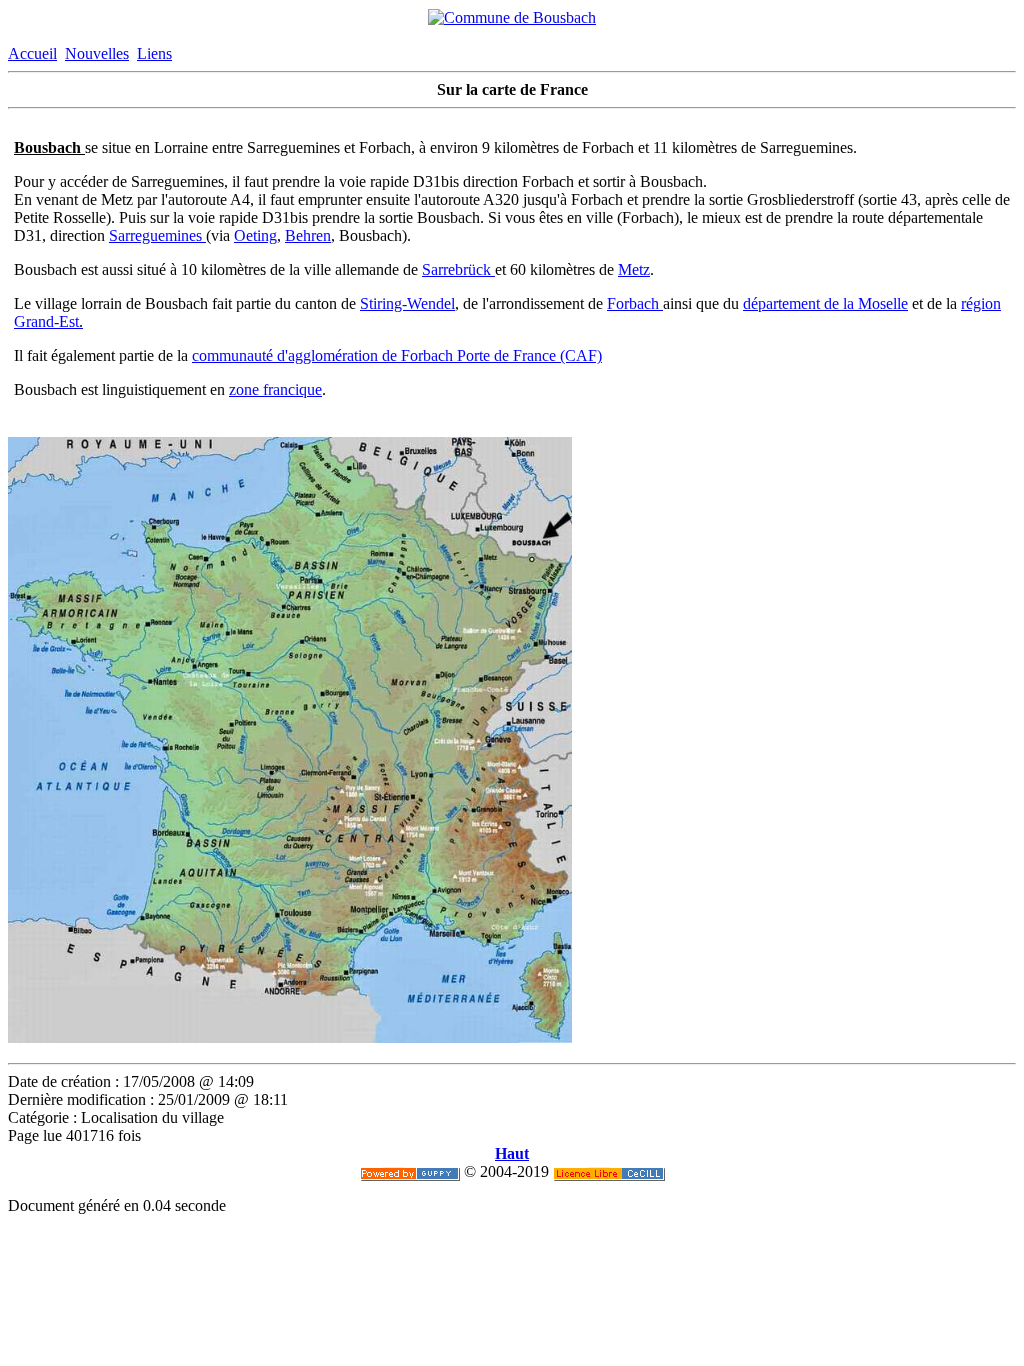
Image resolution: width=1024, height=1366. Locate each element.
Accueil (32, 53)
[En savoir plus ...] (609, 1171)
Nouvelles (97, 53)
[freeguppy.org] (410, 1171)
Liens (154, 53)
